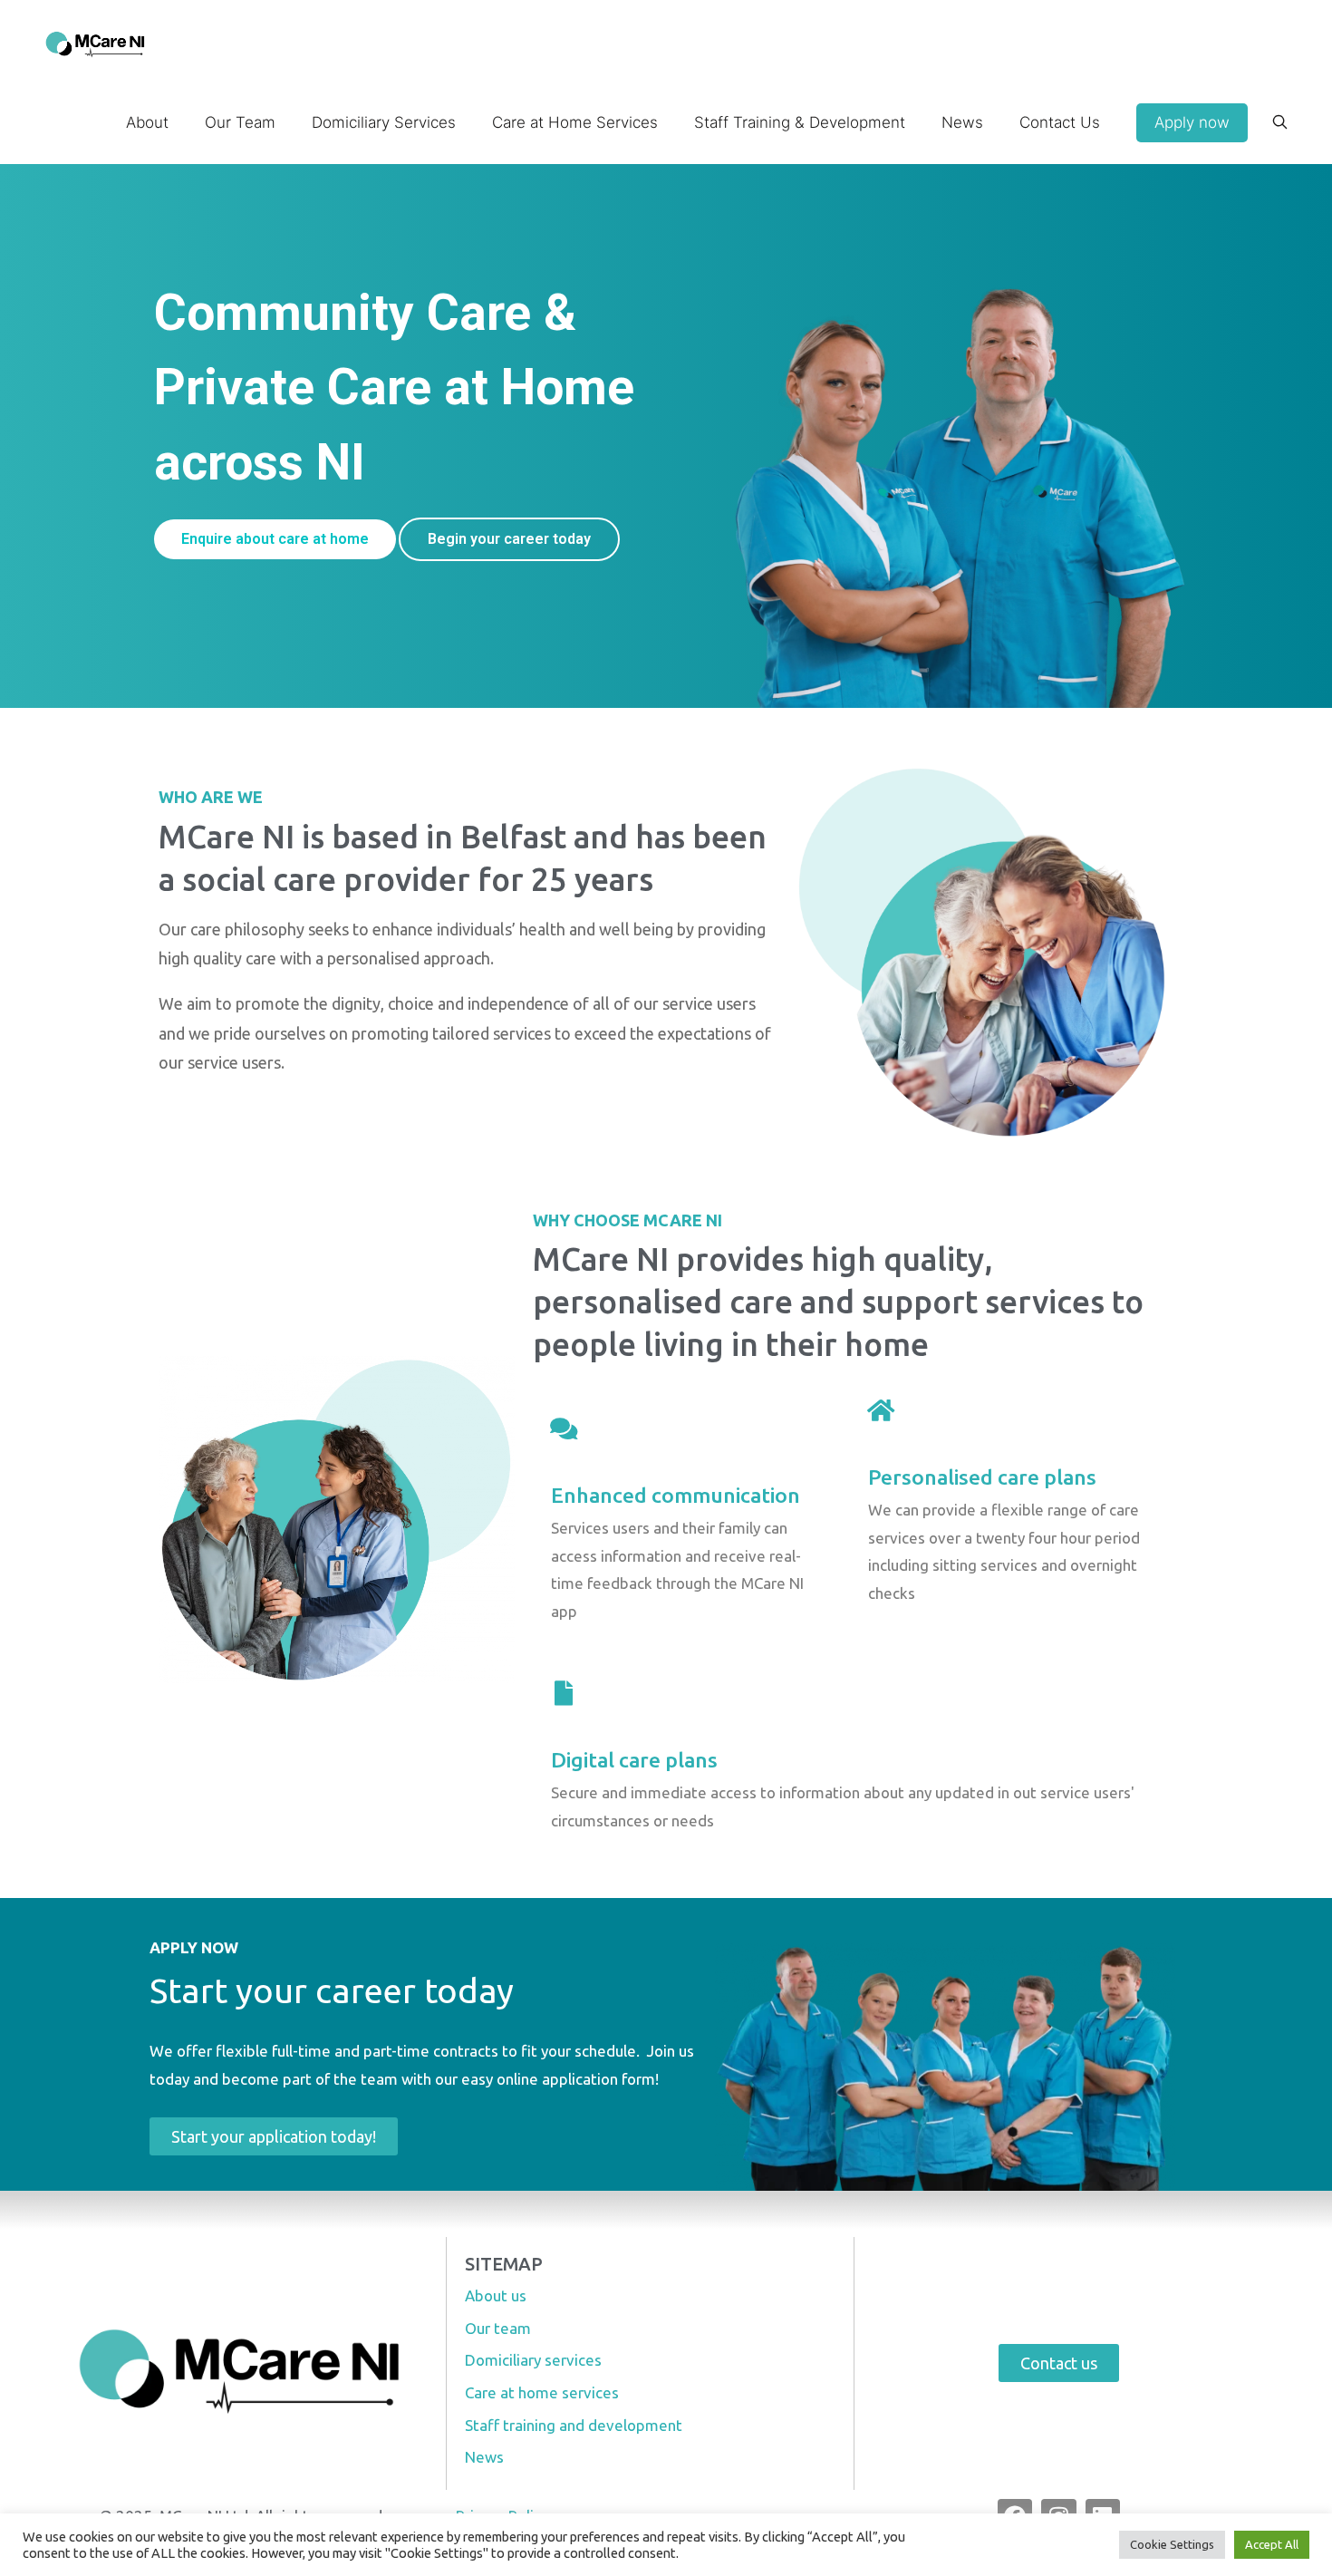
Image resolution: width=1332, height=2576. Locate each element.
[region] (666, 436)
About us (496, 2295)
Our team (498, 2328)
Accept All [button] (1272, 2544)
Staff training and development (574, 2425)
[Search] (1280, 123)
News (484, 2457)
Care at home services (542, 2392)
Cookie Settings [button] (1172, 2544)
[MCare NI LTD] (96, 40)
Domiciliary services (533, 2360)
